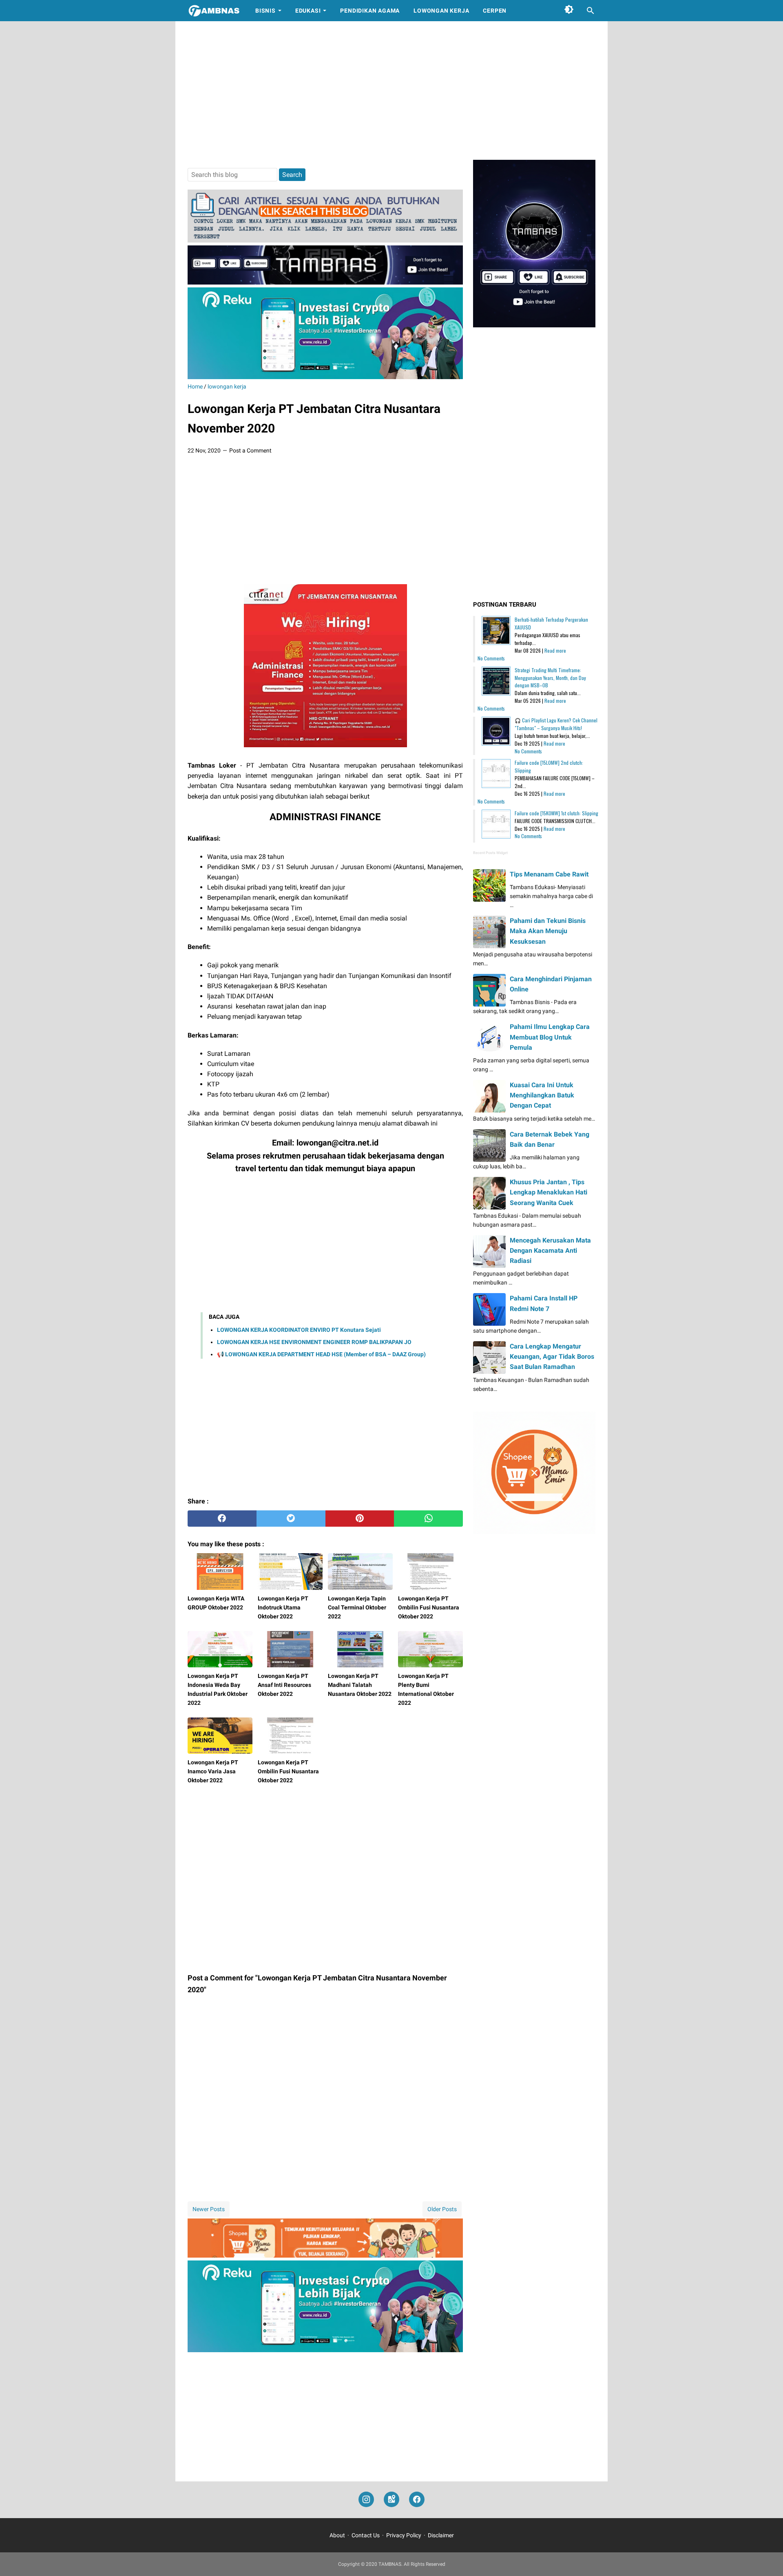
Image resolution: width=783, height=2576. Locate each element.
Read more (555, 650)
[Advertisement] (391, 91)
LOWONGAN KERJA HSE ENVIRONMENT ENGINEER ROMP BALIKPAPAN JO (314, 1342)
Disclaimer (441, 2535)
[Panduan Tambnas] (325, 240)
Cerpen (495, 11)
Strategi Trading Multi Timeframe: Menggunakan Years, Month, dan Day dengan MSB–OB (550, 678)
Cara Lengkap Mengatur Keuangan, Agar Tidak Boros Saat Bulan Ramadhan (552, 1356)
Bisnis (265, 11)
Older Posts (442, 2209)
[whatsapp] (428, 1519)
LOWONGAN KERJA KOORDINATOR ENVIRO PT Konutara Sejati (299, 1330)
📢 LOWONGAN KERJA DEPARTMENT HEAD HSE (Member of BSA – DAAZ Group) (321, 1354)
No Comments (491, 658)
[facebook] (222, 1519)
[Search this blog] (591, 11)
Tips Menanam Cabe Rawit (549, 874)
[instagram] (366, 2500)
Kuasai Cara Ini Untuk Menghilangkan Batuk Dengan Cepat (542, 1095)
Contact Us (366, 2535)
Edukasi (308, 11)
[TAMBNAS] (214, 11)
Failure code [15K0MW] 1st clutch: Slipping (556, 813)
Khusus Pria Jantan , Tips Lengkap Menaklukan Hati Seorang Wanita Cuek (549, 1192)
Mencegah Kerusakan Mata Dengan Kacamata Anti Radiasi (550, 1250)
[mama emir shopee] (325, 2255)
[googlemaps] (391, 2500)
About (337, 2535)
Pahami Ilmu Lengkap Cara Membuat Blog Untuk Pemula (550, 1037)
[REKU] (325, 377)
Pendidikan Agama (370, 11)
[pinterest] (360, 1519)
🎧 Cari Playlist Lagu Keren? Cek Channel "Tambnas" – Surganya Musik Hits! (556, 724)
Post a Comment (250, 450)
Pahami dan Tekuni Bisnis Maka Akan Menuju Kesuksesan (548, 931)
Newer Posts (209, 2209)
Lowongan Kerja (441, 11)
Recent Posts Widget (490, 853)
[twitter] (291, 1519)
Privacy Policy (404, 2535)
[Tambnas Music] (325, 282)
